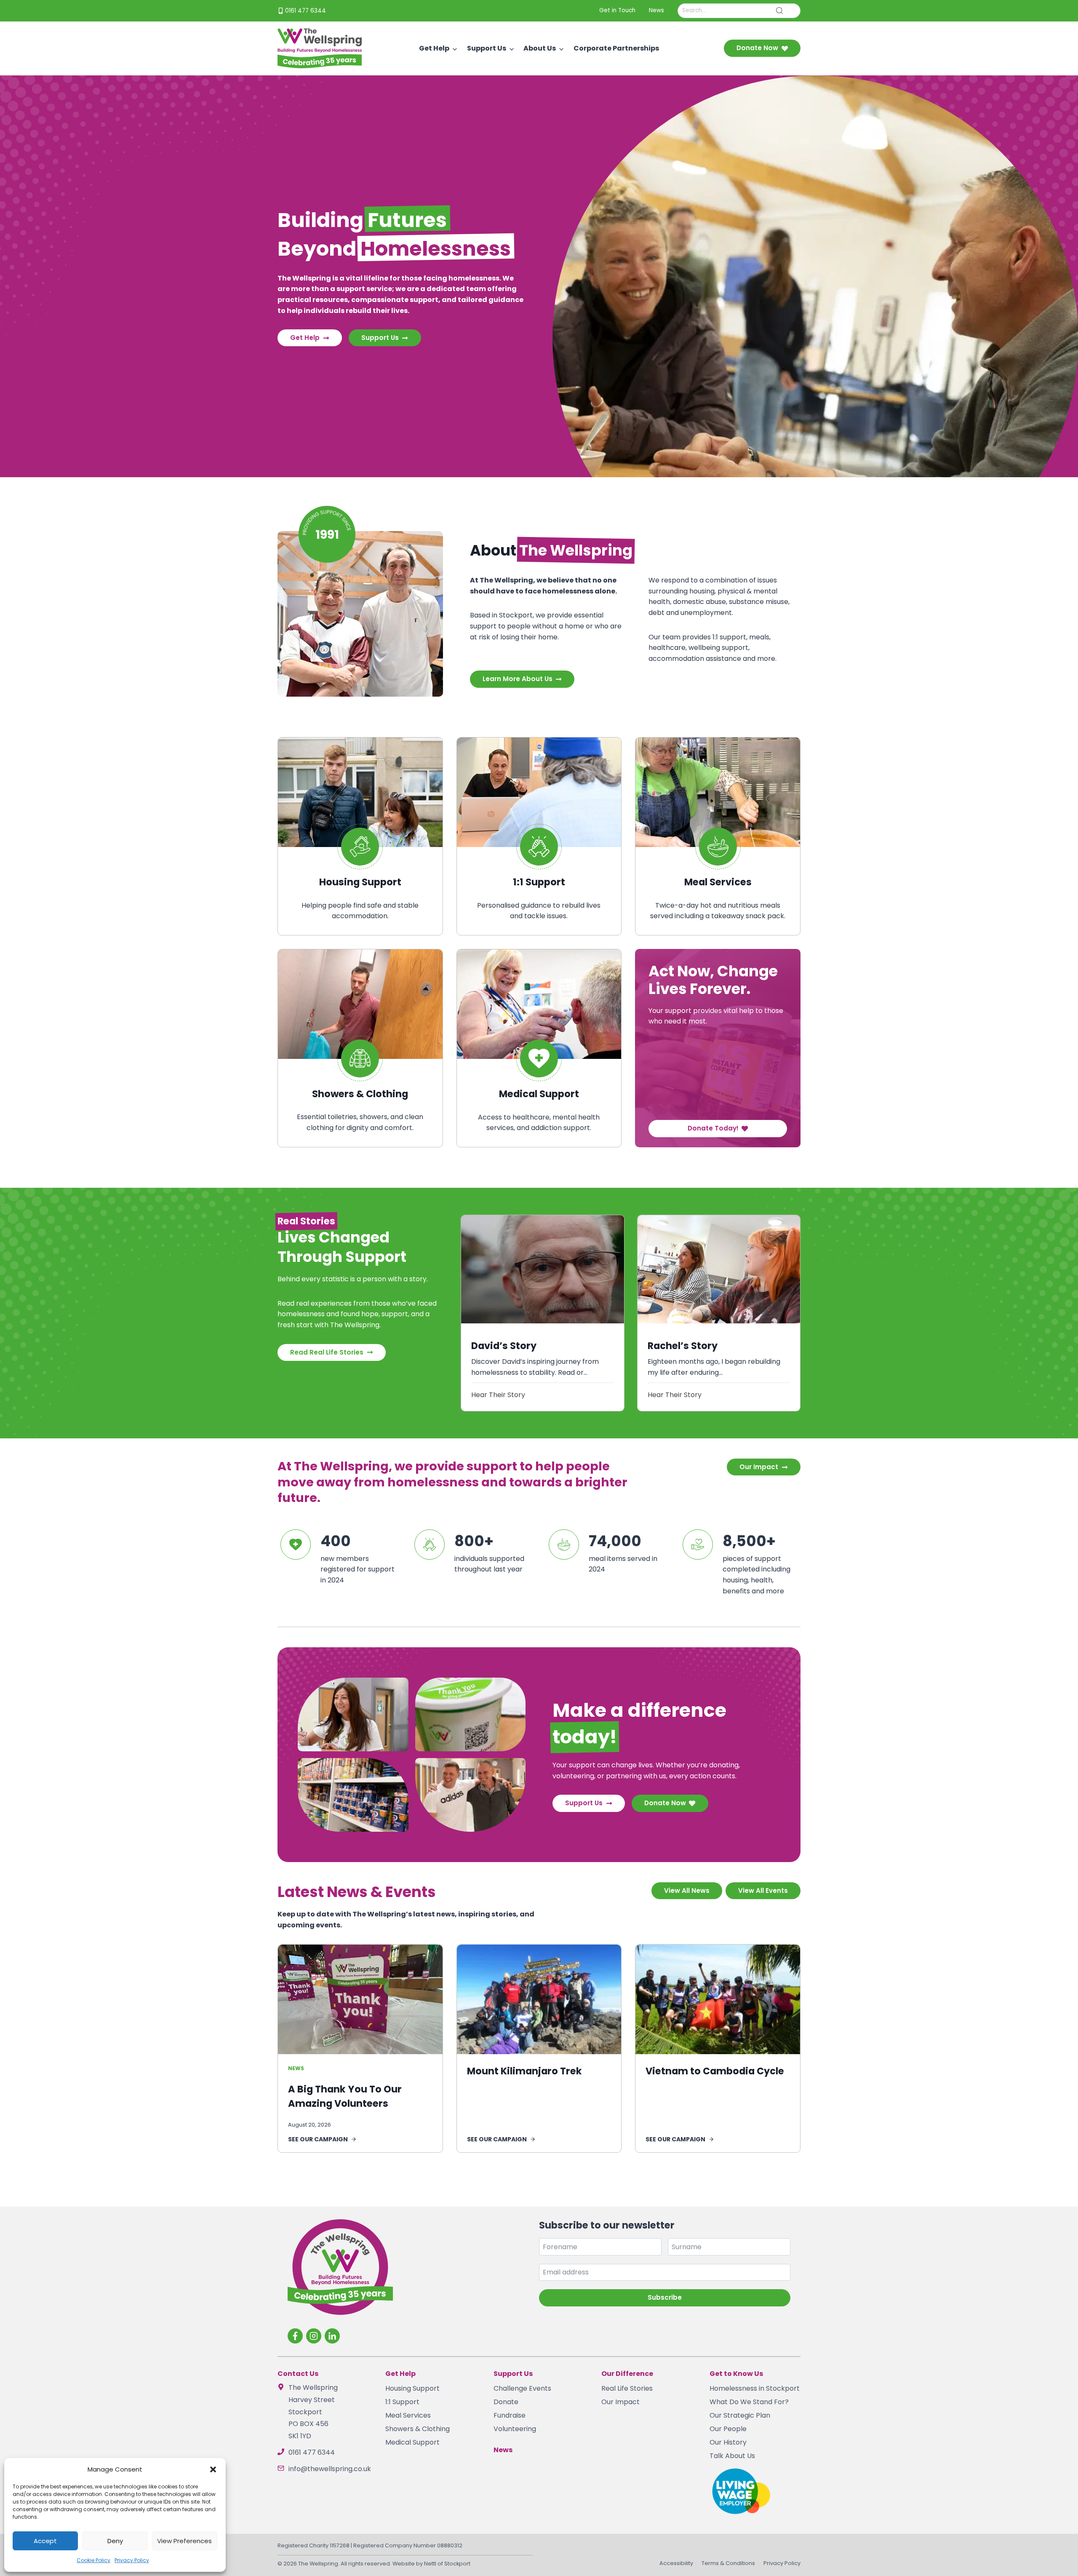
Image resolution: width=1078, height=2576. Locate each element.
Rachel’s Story (683, 1346)
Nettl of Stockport (447, 2564)
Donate (506, 2402)
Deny (115, 2541)
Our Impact (620, 2402)
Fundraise (510, 2415)
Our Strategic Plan (740, 2415)
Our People (728, 2429)
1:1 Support (402, 2402)
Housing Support (412, 2388)
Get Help (434, 48)
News (296, 2068)
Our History (728, 2442)
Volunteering (515, 2429)
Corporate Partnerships (616, 48)
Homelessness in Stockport (755, 2388)
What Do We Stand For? (749, 2402)
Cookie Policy (93, 2560)
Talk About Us (732, 2456)
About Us (540, 48)
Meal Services (408, 2415)
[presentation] (542, 1269)
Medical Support (412, 2442)
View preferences (184, 2541)
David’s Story (504, 1346)
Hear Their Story (498, 1395)
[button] (213, 2469)
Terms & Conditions (728, 2563)
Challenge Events (522, 2388)
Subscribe (665, 2297)
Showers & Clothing (418, 2429)
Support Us (487, 48)
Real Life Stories (627, 2388)
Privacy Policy (132, 2560)
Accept (45, 2541)
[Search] (779, 11)
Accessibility (676, 2563)
